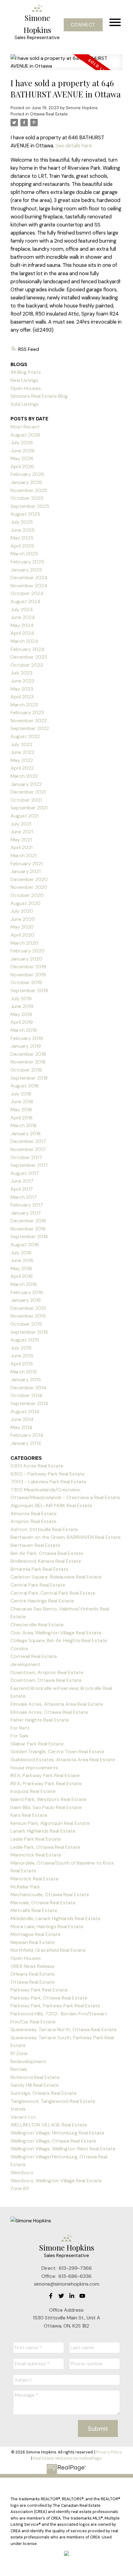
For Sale (19, 1736)
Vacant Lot (23, 2117)
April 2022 (22, 768)
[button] (83, 25)
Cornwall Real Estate (34, 1656)
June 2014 (22, 1419)
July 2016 (21, 1253)
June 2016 (22, 1260)
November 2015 (28, 1316)
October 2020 (27, 895)
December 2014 (28, 1388)
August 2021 (25, 816)
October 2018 (26, 1070)
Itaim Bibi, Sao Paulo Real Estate (46, 1807)
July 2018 (21, 1094)
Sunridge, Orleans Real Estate (44, 2093)
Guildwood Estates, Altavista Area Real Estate (63, 1760)
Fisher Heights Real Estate (40, 1720)
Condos (19, 1649)
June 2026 (23, 451)
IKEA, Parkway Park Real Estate (45, 1775)
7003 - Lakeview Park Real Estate (48, 1482)
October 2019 (26, 982)
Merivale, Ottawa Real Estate (43, 1903)
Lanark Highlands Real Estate (43, 1831)
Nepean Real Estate (33, 1942)
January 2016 (26, 1300)
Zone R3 (20, 2188)
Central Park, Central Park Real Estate (53, 1593)
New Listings (24, 380)
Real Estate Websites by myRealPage (67, 2458)
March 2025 (24, 554)
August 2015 (25, 1340)
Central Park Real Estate (38, 1585)
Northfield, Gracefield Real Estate (48, 1950)
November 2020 (29, 887)
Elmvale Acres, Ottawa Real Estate (49, 1712)
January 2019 (26, 1046)
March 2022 (24, 776)
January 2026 (26, 482)
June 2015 (22, 1356)
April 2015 (22, 1364)
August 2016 (25, 1245)
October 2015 (26, 1324)
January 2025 (26, 570)
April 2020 (22, 935)
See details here (74, 146)
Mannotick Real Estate (36, 1855)
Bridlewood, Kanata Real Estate (46, 1561)
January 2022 (26, 784)
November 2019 (28, 975)
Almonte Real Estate (34, 1514)
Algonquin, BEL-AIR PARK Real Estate (51, 1505)
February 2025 (27, 562)
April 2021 (21, 847)
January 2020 (26, 959)
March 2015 (24, 1372)
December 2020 (29, 879)
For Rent (20, 1728)
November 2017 (28, 1149)
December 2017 (28, 1141)
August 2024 (26, 601)
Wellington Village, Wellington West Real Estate (63, 2149)
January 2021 (26, 871)
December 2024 (29, 578)
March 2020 (24, 943)
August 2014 (25, 1411)
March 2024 (24, 641)
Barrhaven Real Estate (35, 1545)
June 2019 (22, 1006)
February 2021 (27, 864)
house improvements (34, 1768)
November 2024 (29, 586)
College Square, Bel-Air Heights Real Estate (59, 1640)
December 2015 (28, 1308)
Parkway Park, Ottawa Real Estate (49, 1998)
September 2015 (29, 1332)
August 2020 (26, 903)
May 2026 (22, 458)
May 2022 (22, 760)
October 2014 (26, 1395)
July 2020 (22, 911)
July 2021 (21, 824)
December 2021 (28, 792)
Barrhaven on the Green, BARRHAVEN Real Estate (66, 1537)
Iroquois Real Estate (33, 1791)
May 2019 (21, 1014)
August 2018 (25, 1086)
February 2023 (27, 712)
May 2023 (22, 689)
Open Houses (26, 388)
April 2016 (22, 1276)
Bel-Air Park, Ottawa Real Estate (47, 1553)
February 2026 (27, 474)
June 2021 (22, 832)
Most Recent (25, 427)
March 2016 (24, 1284)
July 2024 (22, 609)
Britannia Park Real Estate (39, 1569)
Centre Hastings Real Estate (42, 1601)
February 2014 (27, 1435)
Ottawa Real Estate (49, 114)
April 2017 (22, 1189)
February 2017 (27, 1205)
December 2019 (28, 967)
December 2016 (28, 1221)
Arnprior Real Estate (33, 1521)
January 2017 (26, 1213)
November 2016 (28, 1229)
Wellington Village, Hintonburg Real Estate (57, 2133)
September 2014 (29, 1403)
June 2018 (22, 1102)
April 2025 (22, 546)
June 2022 (22, 752)
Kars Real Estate (29, 1815)
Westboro (22, 2173)
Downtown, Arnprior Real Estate (47, 1672)
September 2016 (29, 1236)
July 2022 (21, 744)
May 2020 (22, 927)
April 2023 (22, 697)
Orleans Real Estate (33, 1974)
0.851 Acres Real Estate (37, 1466)
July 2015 (21, 1348)
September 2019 (29, 990)
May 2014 (21, 1427)
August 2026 (25, 435)
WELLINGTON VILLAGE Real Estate (49, 2125)
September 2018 (29, 1078)
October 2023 (27, 665)
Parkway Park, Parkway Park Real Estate (55, 2006)
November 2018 (28, 1062)
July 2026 (22, 443)
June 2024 (23, 617)
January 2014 (26, 1443)
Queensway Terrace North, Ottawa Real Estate (64, 2029)
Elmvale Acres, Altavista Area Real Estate (57, 1704)
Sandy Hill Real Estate (35, 2085)
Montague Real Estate (36, 1934)
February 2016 (27, 1292)
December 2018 (28, 1054)
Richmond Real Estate (35, 2077)
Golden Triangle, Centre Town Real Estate (57, 1752)
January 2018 (26, 1133)
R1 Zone (19, 2053)
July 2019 (21, 999)
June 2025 (23, 530)
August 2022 (25, 736)
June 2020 (23, 919)
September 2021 (29, 808)
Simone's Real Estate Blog (39, 396)
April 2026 (22, 466)
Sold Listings (25, 404)
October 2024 (27, 593)
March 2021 (24, 856)
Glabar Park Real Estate (37, 1744)
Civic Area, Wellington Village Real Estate (56, 1633)
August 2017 (25, 1173)
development (26, 1664)
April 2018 (21, 1118)
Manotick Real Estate (34, 1879)
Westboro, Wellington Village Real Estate (56, 2181)
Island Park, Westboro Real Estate (49, 1799)
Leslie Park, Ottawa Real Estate (45, 1847)
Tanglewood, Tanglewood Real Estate (53, 2101)
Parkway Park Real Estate (39, 1990)
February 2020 (28, 951)
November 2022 (29, 721)
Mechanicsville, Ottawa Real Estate (50, 1895)
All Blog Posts (26, 372)
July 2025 (22, 522)
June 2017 (22, 1181)
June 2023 (22, 681)
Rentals (19, 2069)
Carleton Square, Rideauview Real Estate (56, 1577)
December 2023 (29, 657)
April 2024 (22, 633)
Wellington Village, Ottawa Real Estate (53, 2141)
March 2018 (24, 1125)
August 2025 (25, 514)
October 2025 (27, 498)
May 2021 (21, 840)
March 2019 (24, 1030)
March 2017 (24, 1197)
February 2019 (27, 1038)
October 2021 (26, 800)
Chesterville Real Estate (37, 1625)
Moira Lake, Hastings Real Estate (47, 1926)
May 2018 (21, 1110)
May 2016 (21, 1268)
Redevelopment (28, 2061)
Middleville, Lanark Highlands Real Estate (56, 1918)
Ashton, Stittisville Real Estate (44, 1529)
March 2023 (24, 705)
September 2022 (30, 728)
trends (18, 2109)
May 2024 (22, 625)
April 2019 (22, 1022)
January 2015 (26, 1380)
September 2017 (29, 1165)
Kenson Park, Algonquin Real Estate (50, 1823)
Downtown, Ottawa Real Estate (46, 1680)
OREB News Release (32, 1966)
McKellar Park (25, 1887)
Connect (83, 25)
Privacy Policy (109, 2452)
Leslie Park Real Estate (36, 1839)
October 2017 (26, 1157)
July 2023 (21, 673)
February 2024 (28, 649)
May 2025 (22, 538)
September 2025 (30, 506)
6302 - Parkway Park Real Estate (48, 1474)
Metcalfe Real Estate (34, 1910)
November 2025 (29, 490)
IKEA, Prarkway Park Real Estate (46, 1783)
